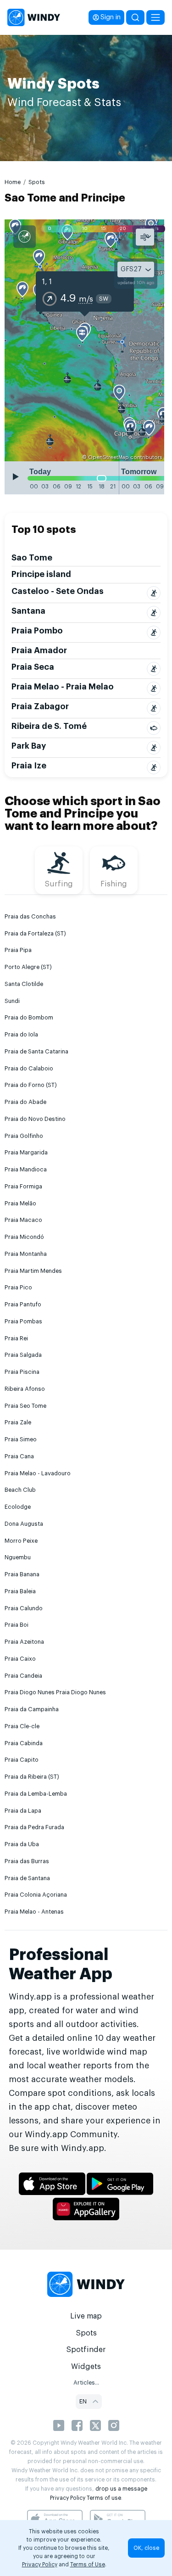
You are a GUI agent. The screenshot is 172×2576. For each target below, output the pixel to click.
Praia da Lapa (23, 1811)
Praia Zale (18, 1422)
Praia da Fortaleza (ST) (35, 934)
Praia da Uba (22, 1844)
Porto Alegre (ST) (28, 967)
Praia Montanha (26, 1254)
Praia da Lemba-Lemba (36, 1794)
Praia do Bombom (29, 1018)
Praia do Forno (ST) (31, 1085)
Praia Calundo (24, 1608)
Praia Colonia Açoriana (36, 1895)
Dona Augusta (24, 1524)
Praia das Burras (27, 1861)
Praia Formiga (23, 1187)
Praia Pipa (18, 950)
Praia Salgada (23, 1355)
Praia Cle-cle (22, 1726)
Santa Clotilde (24, 984)
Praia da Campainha (32, 1709)
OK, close (146, 2548)
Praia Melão (20, 1204)
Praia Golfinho (24, 1136)
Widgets (86, 2367)
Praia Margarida (26, 1153)
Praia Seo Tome (25, 1406)
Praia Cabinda (24, 1743)
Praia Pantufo (23, 1305)
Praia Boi (17, 1625)
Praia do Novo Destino (35, 1119)
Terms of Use (88, 2565)
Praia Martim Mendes (33, 1271)
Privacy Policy (68, 2498)
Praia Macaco (23, 1220)
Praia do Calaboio (29, 1069)
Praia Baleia (20, 1591)
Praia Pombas (23, 1322)
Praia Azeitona (24, 1642)
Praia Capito (22, 1760)
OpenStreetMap (108, 457)
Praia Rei (16, 1338)
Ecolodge (18, 1507)
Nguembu (18, 1557)
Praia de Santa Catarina (36, 1052)
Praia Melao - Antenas (34, 1912)
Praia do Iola (21, 1035)
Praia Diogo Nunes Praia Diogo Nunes (55, 1692)
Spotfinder (86, 2350)
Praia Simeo (21, 1439)
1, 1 (47, 282)
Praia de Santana (27, 1878)
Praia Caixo (20, 1659)
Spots (37, 182)
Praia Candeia (23, 1676)
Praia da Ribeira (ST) (32, 1777)
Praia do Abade (25, 1102)
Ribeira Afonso (25, 1389)
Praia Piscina (22, 1372)
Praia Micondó (24, 1237)
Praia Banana (22, 1574)
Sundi (12, 1001)
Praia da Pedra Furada (34, 1827)
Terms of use (104, 2498)
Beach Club (20, 1490)
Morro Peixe (21, 1541)
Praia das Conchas (30, 917)
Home (13, 182)
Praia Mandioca (26, 1170)
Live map (86, 2316)
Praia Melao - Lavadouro (38, 1473)
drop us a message (121, 2489)
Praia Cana (19, 1456)
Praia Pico (18, 1288)
